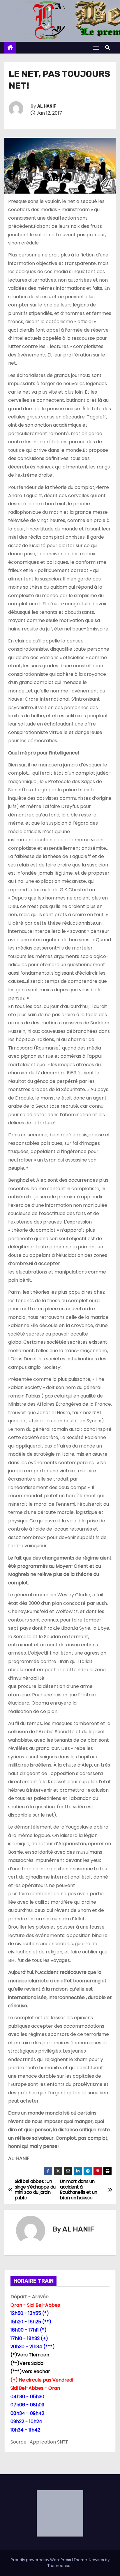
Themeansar (60, 2566)
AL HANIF (47, 106)
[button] (109, 48)
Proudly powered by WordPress (41, 2560)
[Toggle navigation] (96, 48)
